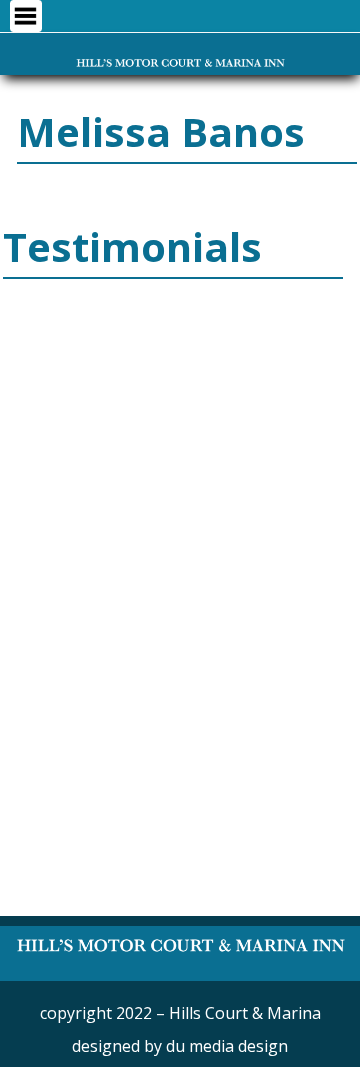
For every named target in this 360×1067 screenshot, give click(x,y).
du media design (227, 1046)
